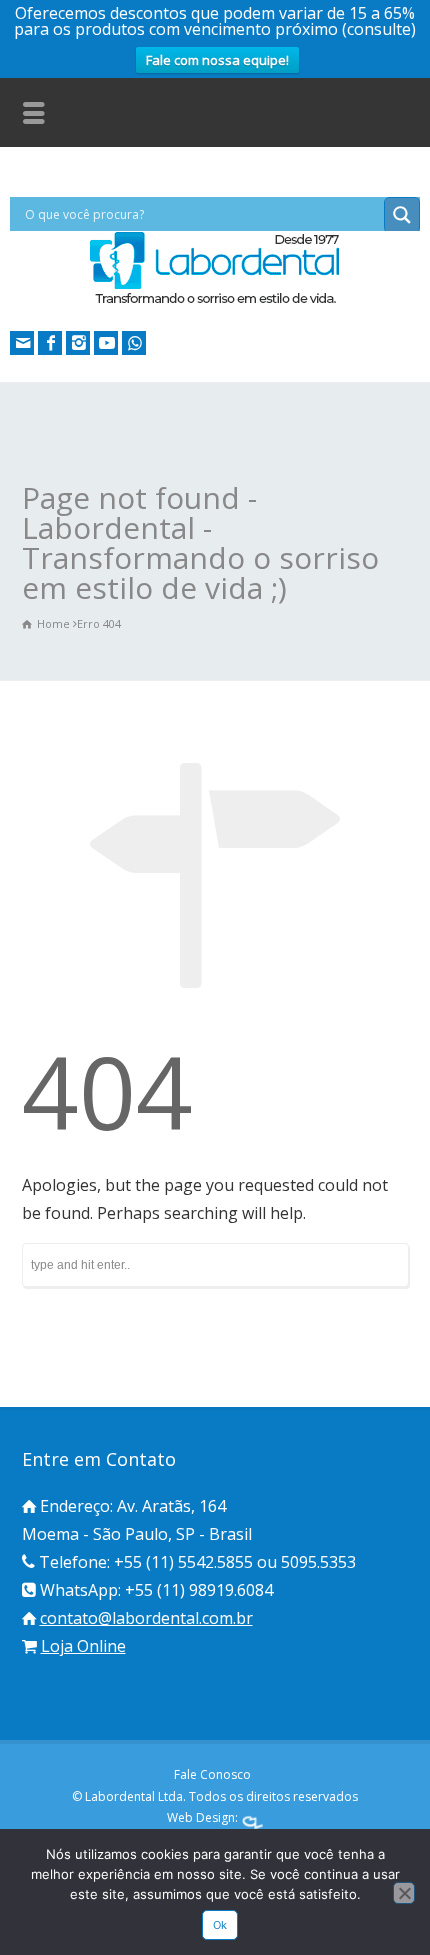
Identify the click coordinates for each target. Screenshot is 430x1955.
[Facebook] (50, 343)
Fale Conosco (212, 1774)
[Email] (22, 343)
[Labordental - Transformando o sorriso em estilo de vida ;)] (215, 302)
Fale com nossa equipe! (217, 60)
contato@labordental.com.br (146, 1618)
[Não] (404, 1893)
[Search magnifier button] (402, 215)
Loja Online (83, 1646)
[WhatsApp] (134, 343)
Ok (220, 1925)
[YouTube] (106, 343)
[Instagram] (78, 343)
